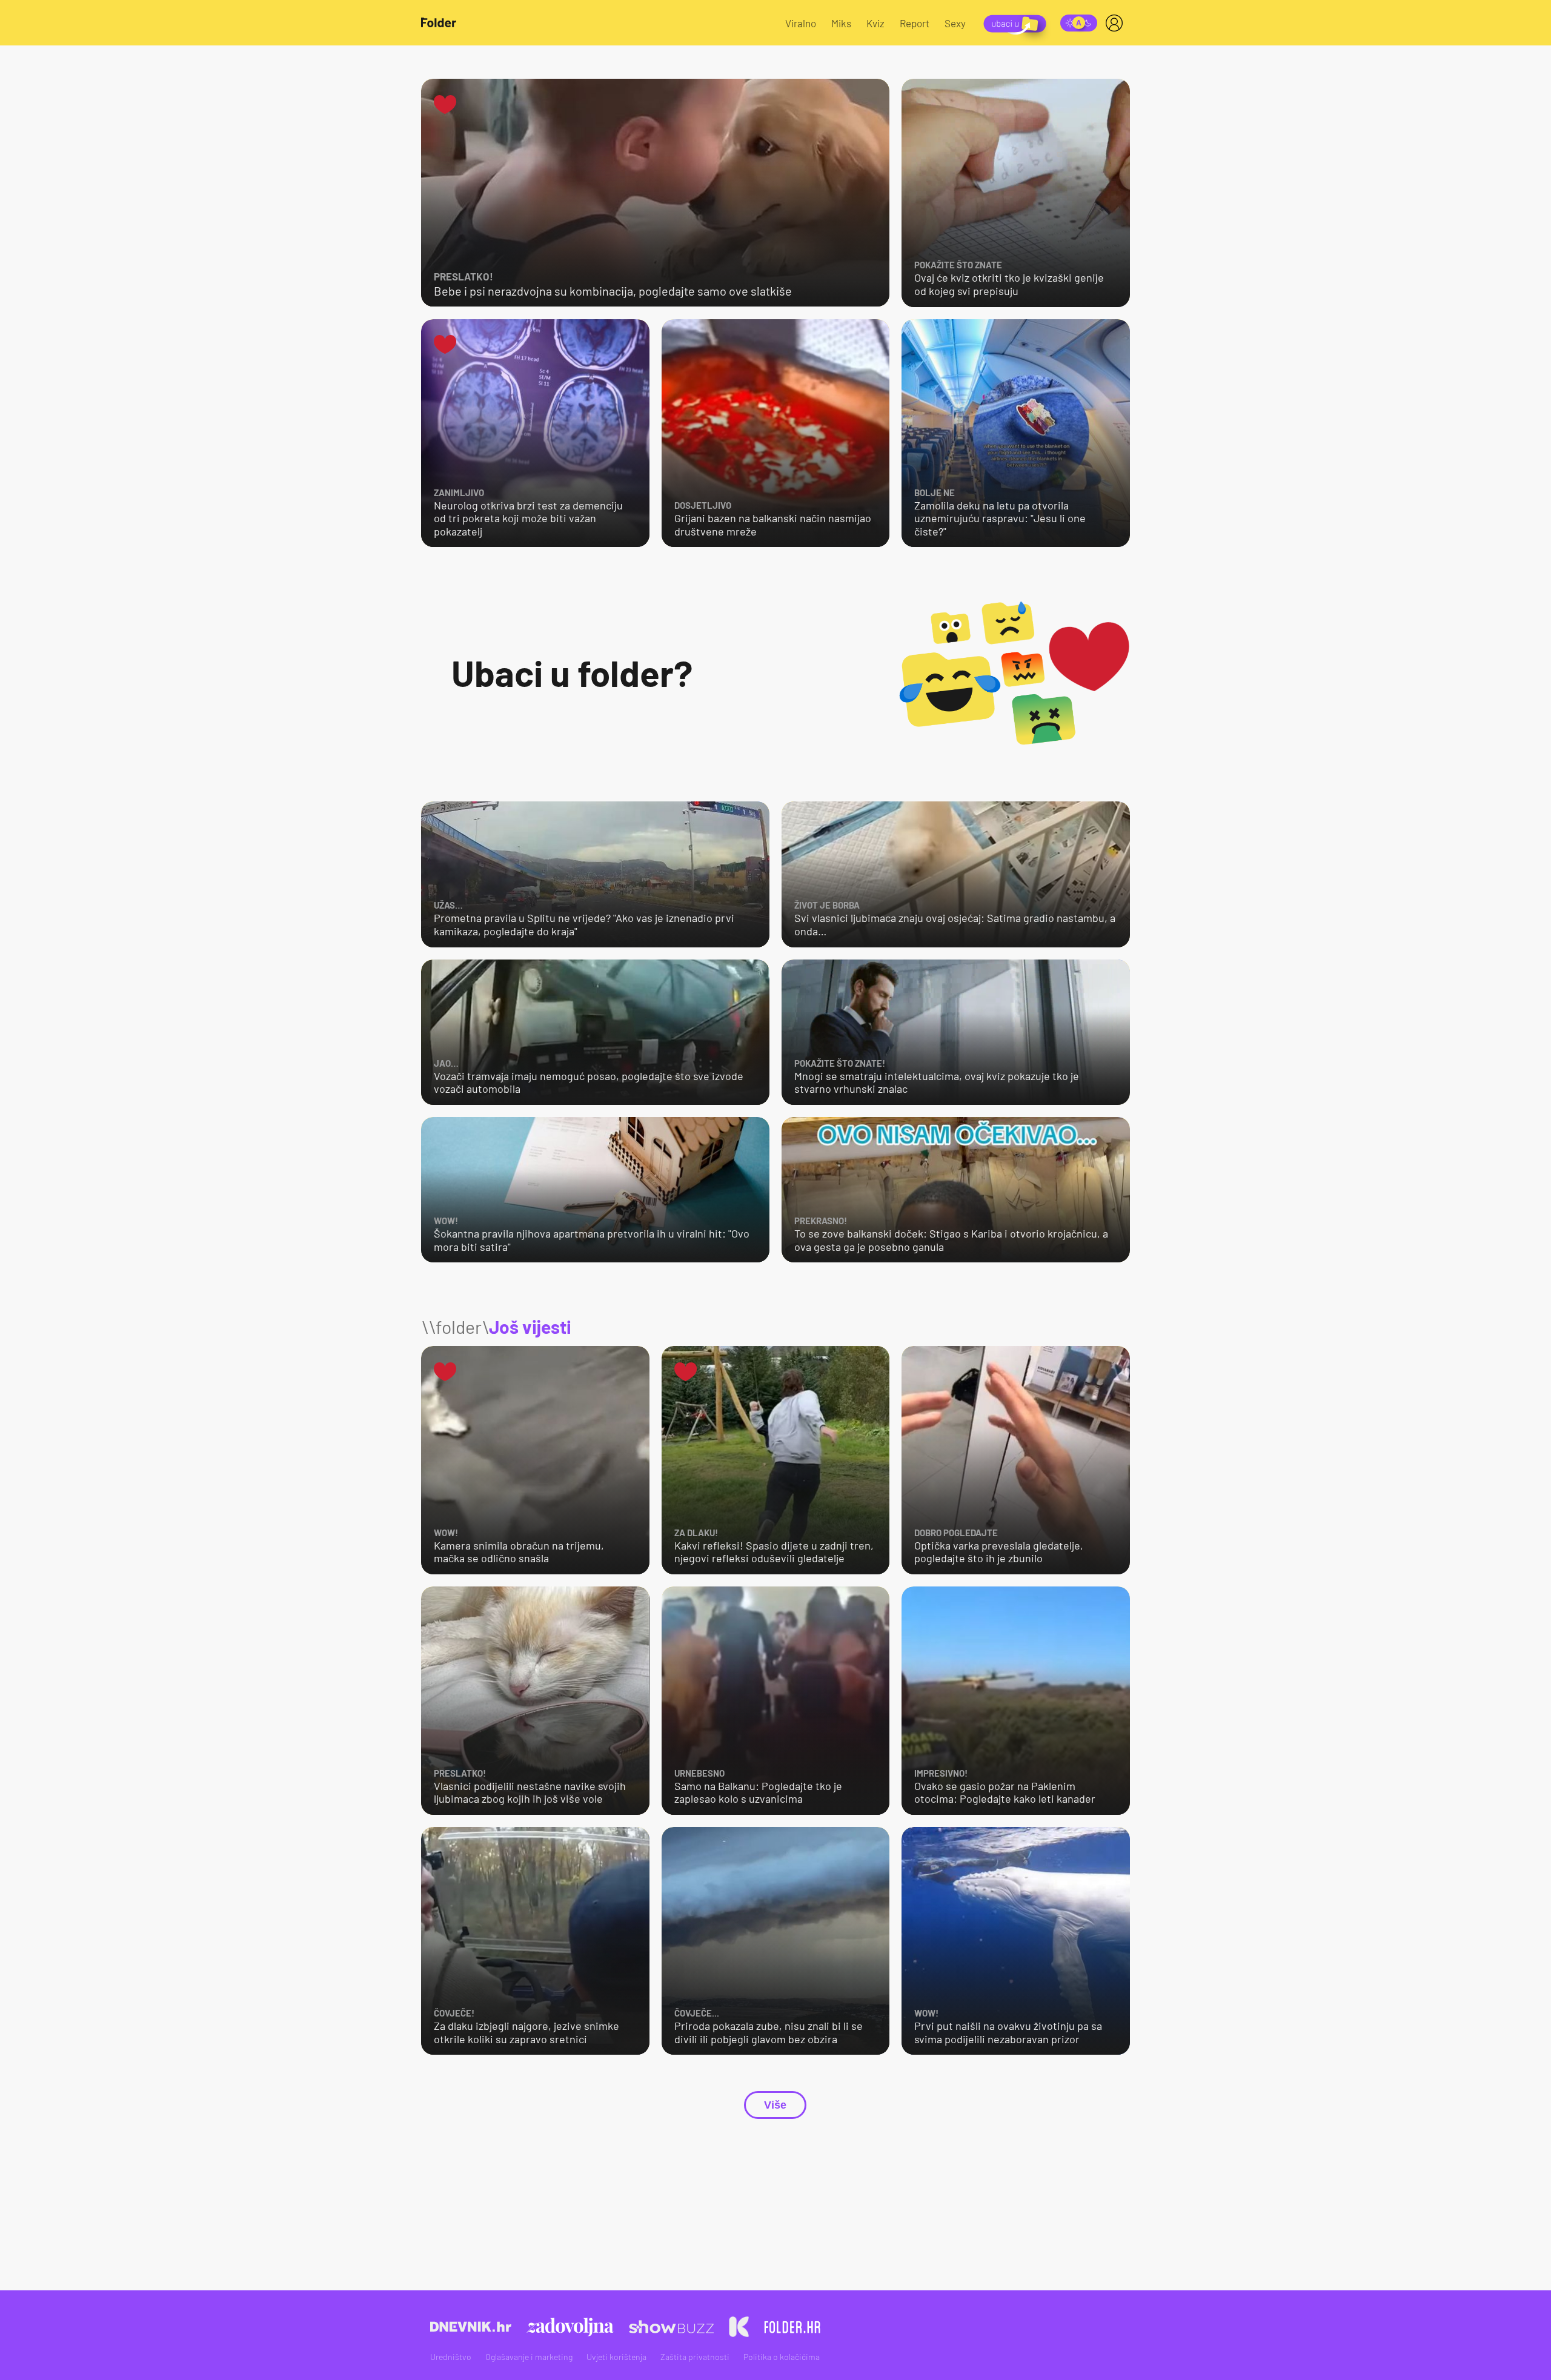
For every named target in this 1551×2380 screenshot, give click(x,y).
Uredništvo (451, 2357)
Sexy (955, 23)
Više (775, 2105)
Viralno (801, 23)
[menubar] (1117, 23)
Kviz (875, 23)
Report (915, 23)
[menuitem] (1117, 23)
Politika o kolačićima (782, 2357)
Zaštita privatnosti (695, 2357)
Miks (841, 23)
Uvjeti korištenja (616, 2357)
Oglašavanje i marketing (529, 2357)
